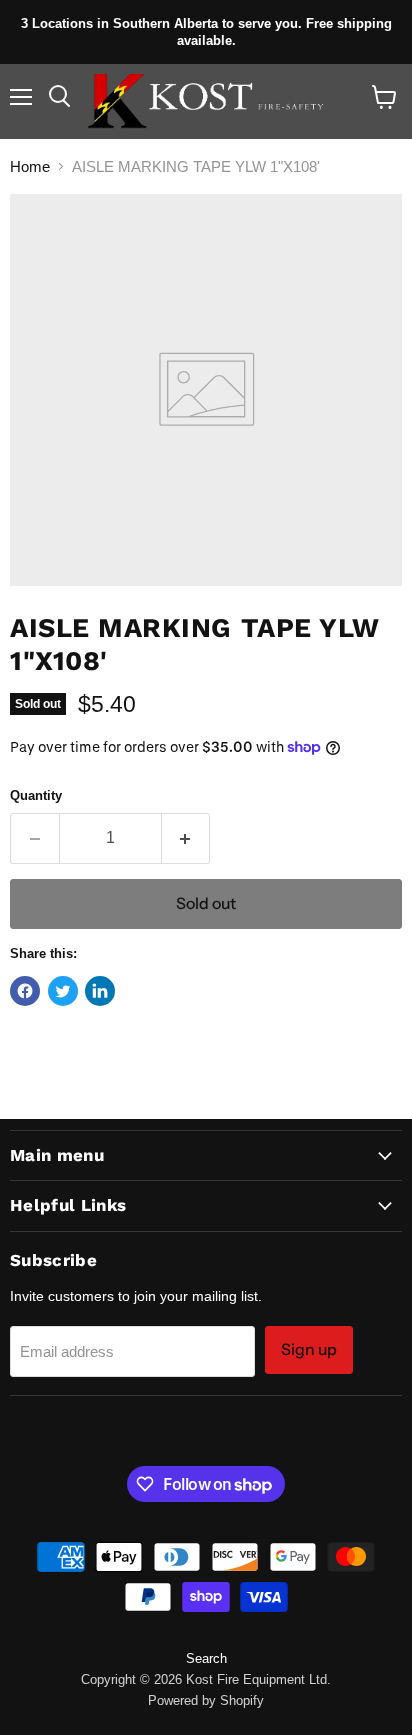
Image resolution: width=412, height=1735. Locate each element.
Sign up (309, 1349)
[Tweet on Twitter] (63, 991)
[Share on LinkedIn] (100, 991)
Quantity (36, 795)
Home (30, 166)
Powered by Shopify (206, 1700)
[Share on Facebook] (25, 991)
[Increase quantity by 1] (186, 838)
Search (206, 1658)
